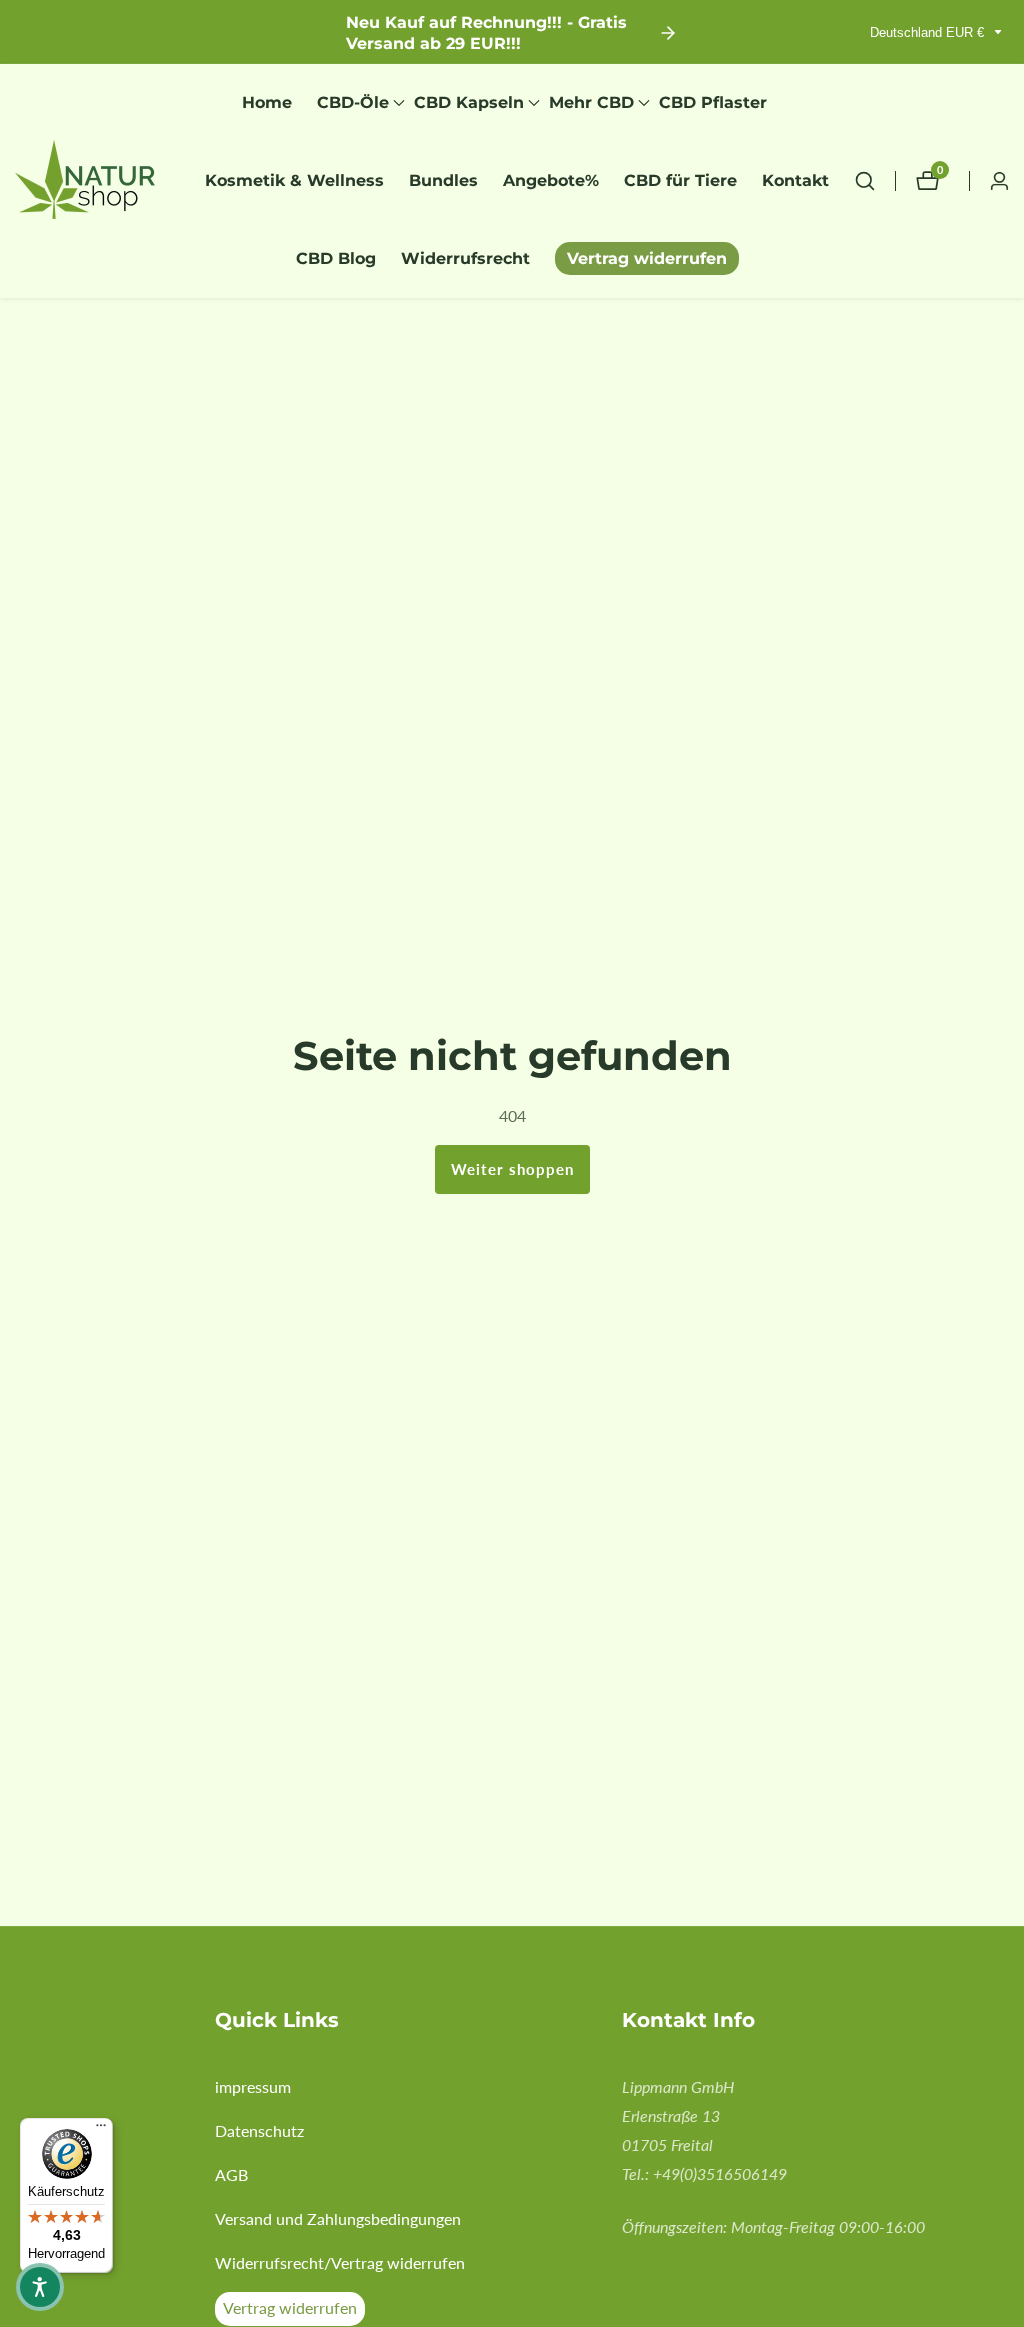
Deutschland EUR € (929, 32)
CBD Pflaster (713, 102)
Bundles (443, 180)
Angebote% (551, 180)
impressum (253, 2086)
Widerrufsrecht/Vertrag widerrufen (340, 2262)
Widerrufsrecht (465, 258)
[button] (353, 103)
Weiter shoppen (512, 1169)
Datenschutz (259, 2130)
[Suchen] (875, 181)
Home (267, 102)
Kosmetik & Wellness (294, 180)
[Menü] (101, 2130)
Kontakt (795, 180)
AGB (231, 2174)
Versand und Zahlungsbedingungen (338, 2218)
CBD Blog (336, 258)
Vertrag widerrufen (647, 258)
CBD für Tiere (680, 180)
